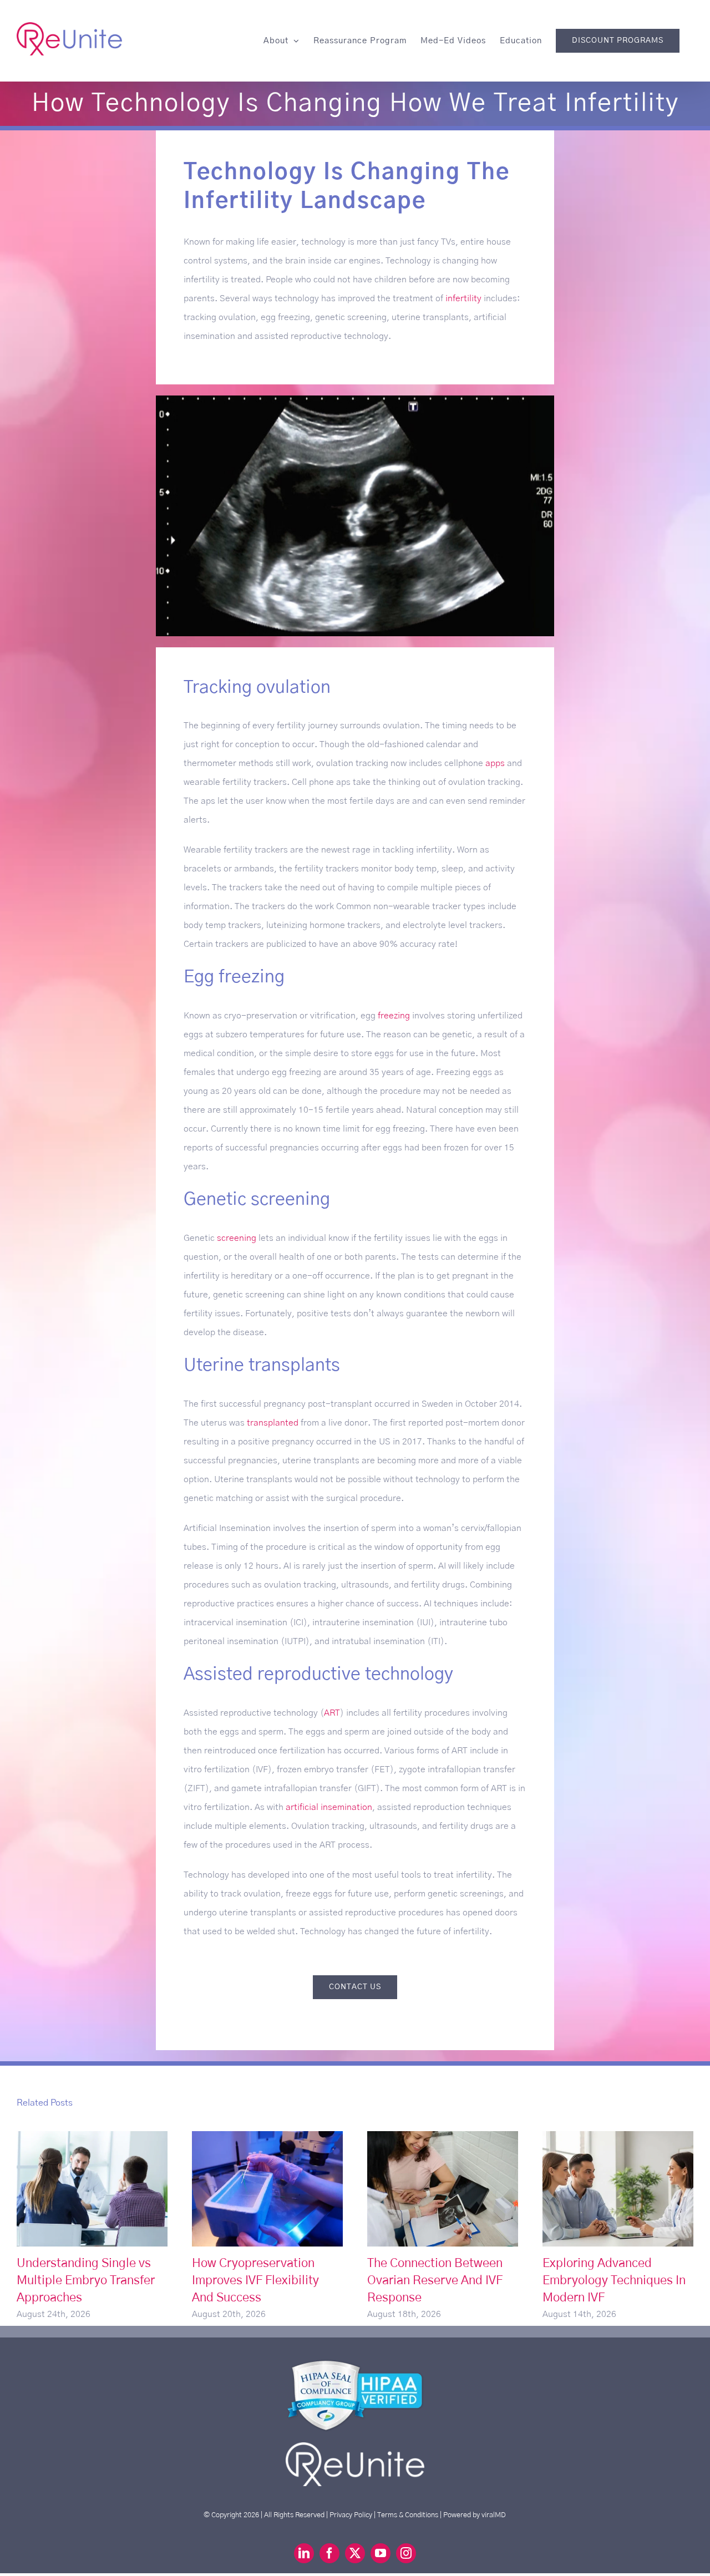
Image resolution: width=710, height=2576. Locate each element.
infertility (463, 298)
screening (237, 1238)
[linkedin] (304, 2553)
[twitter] (355, 2553)
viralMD (494, 2515)
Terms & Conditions (408, 2515)
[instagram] (406, 2553)
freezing (394, 1016)
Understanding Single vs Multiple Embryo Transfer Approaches (92, 2189)
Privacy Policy (351, 2515)
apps (495, 763)
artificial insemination (329, 1807)
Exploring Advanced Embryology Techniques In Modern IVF (618, 2189)
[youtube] (381, 2553)
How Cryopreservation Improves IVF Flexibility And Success (268, 2189)
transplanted (273, 1423)
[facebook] (329, 2553)
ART (332, 1713)
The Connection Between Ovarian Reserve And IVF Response (443, 2189)
